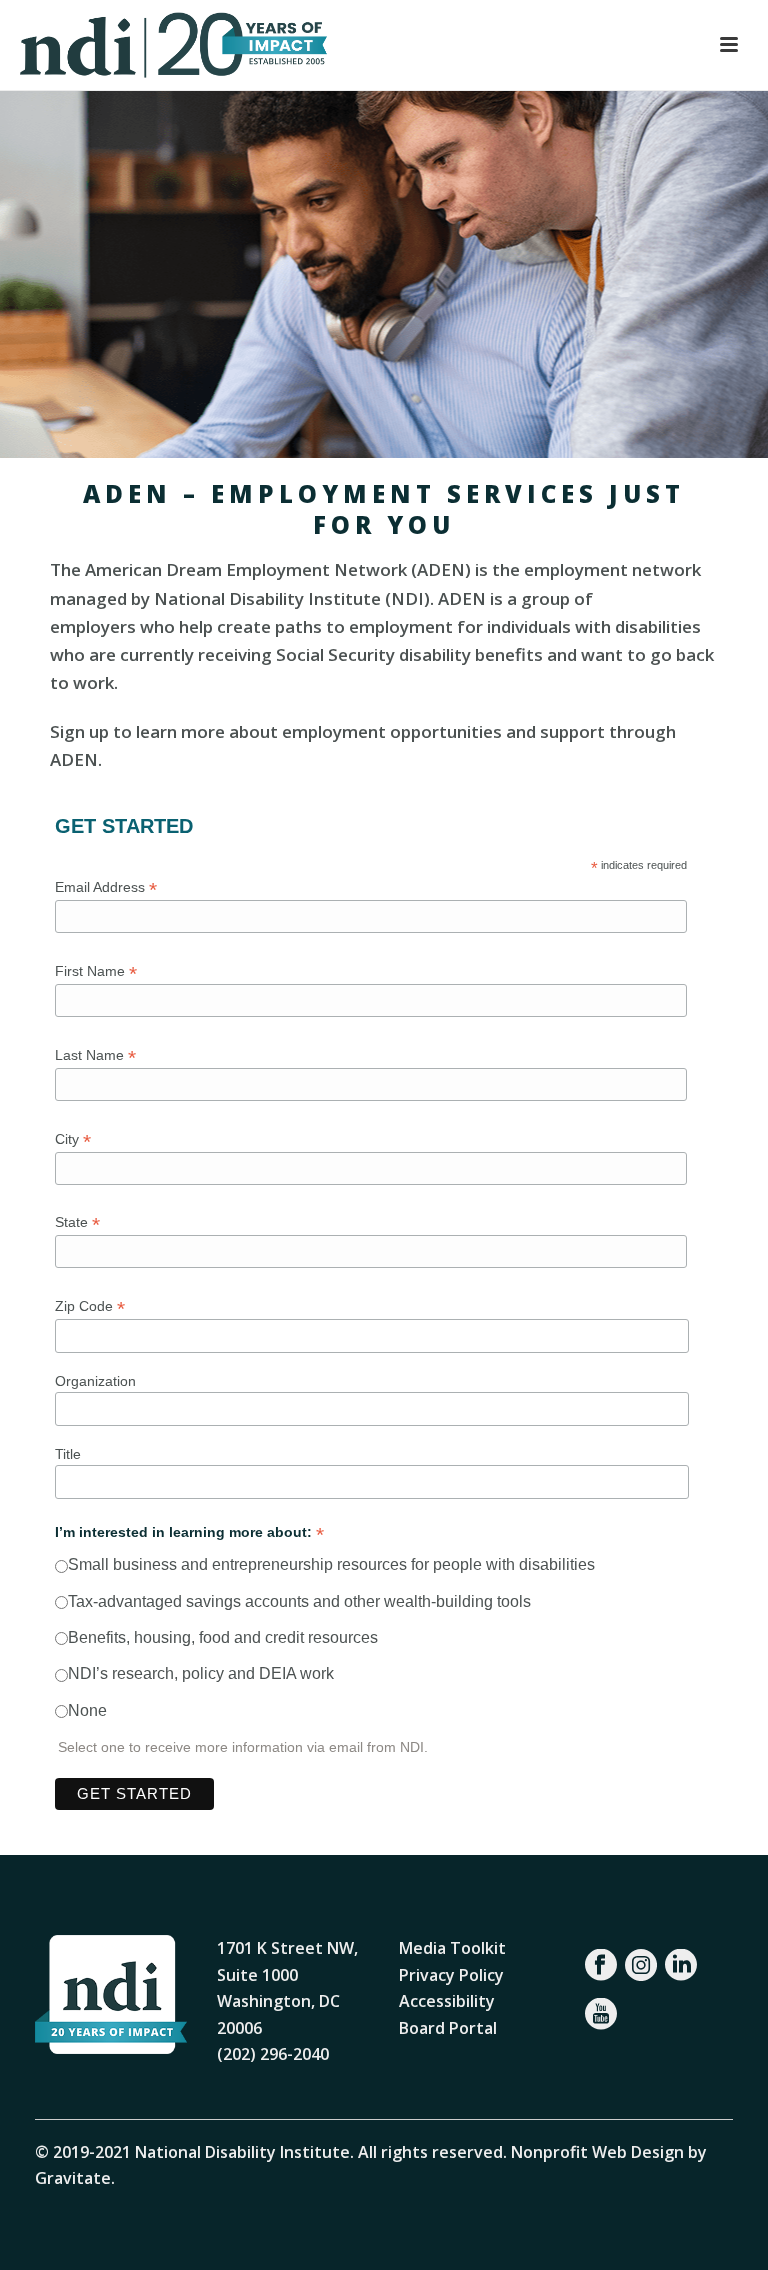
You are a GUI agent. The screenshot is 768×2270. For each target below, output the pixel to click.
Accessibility (447, 2001)
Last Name (95, 1055)
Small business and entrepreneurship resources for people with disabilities (331, 1564)
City (73, 1139)
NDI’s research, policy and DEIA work (201, 1673)
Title (68, 1454)
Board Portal (448, 2028)
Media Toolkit (452, 1948)
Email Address (106, 887)
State (77, 1222)
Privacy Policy (451, 1975)
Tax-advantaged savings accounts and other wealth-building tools (299, 1601)
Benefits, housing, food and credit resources (223, 1637)
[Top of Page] (723, 2232)
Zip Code (90, 1306)
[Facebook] (601, 1965)
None (87, 1710)
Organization (95, 1381)
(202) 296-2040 (273, 2054)
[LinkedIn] (681, 1965)
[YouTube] (601, 2014)
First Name (96, 971)
